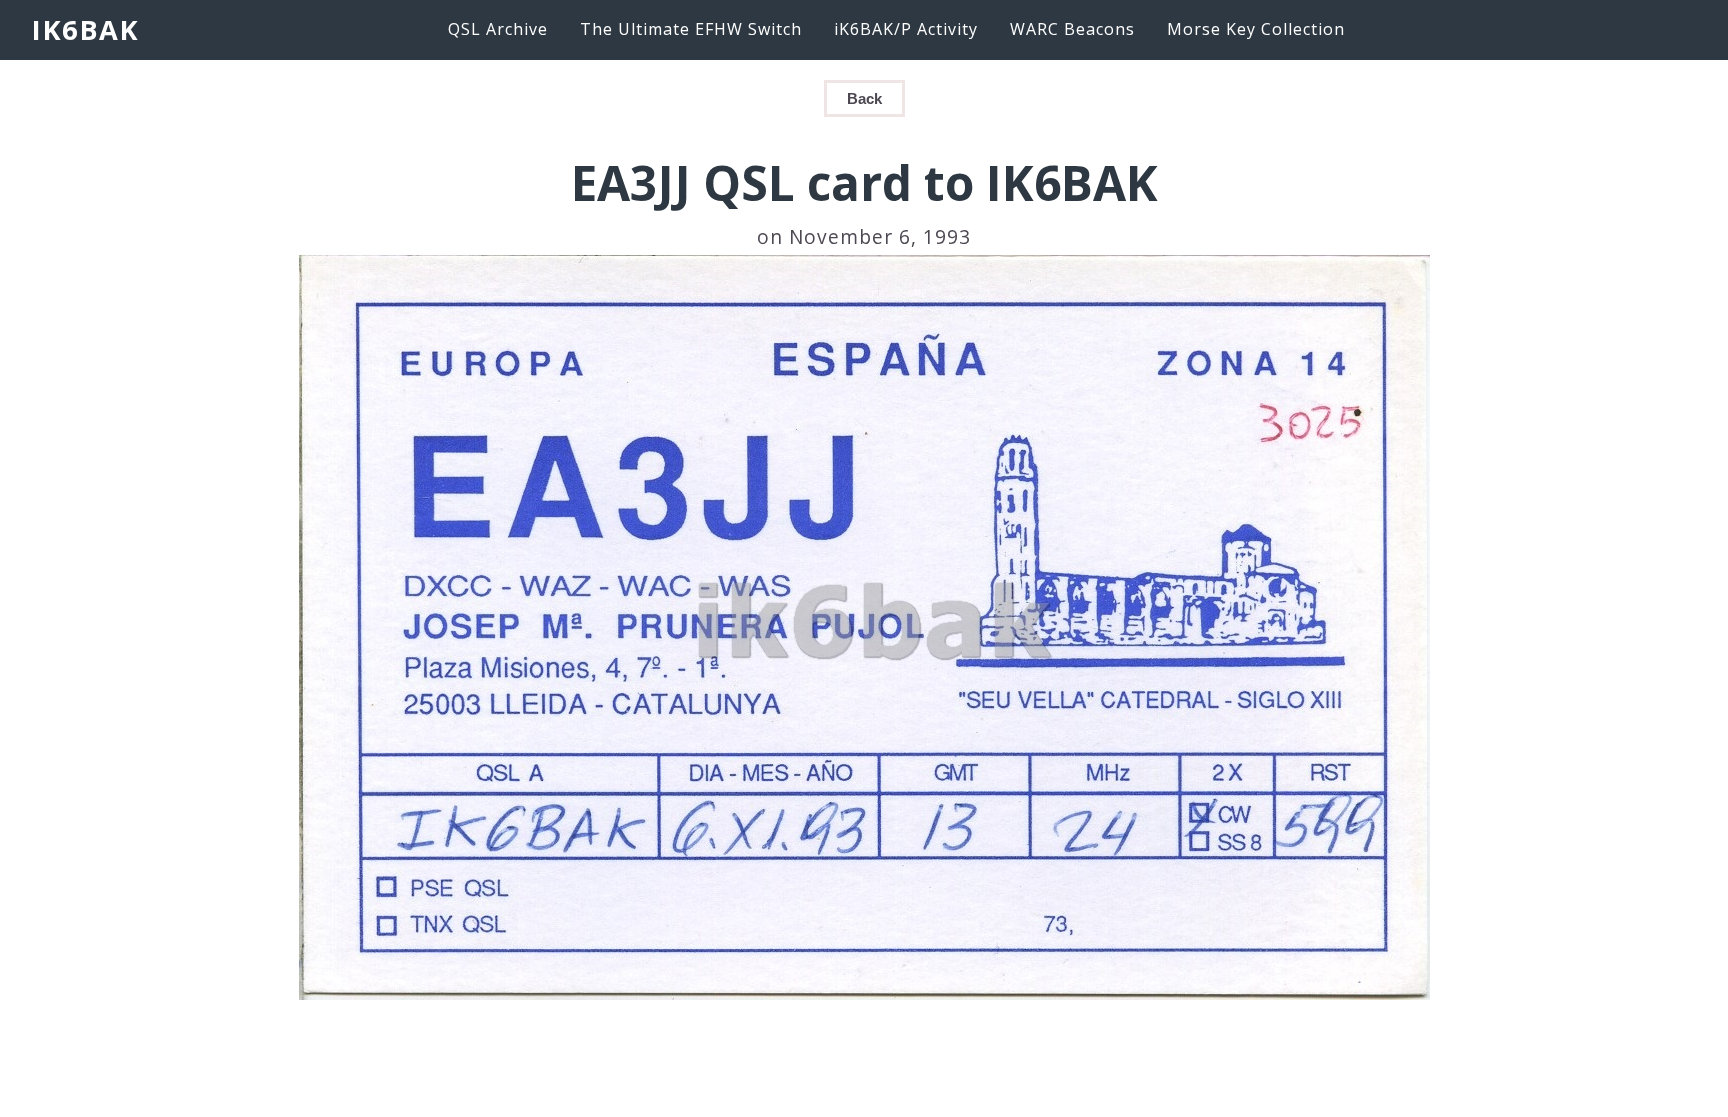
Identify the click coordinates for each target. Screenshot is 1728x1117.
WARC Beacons (1072, 29)
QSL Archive (498, 29)
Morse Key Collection (1256, 29)
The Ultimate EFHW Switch (691, 29)
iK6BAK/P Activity (906, 29)
